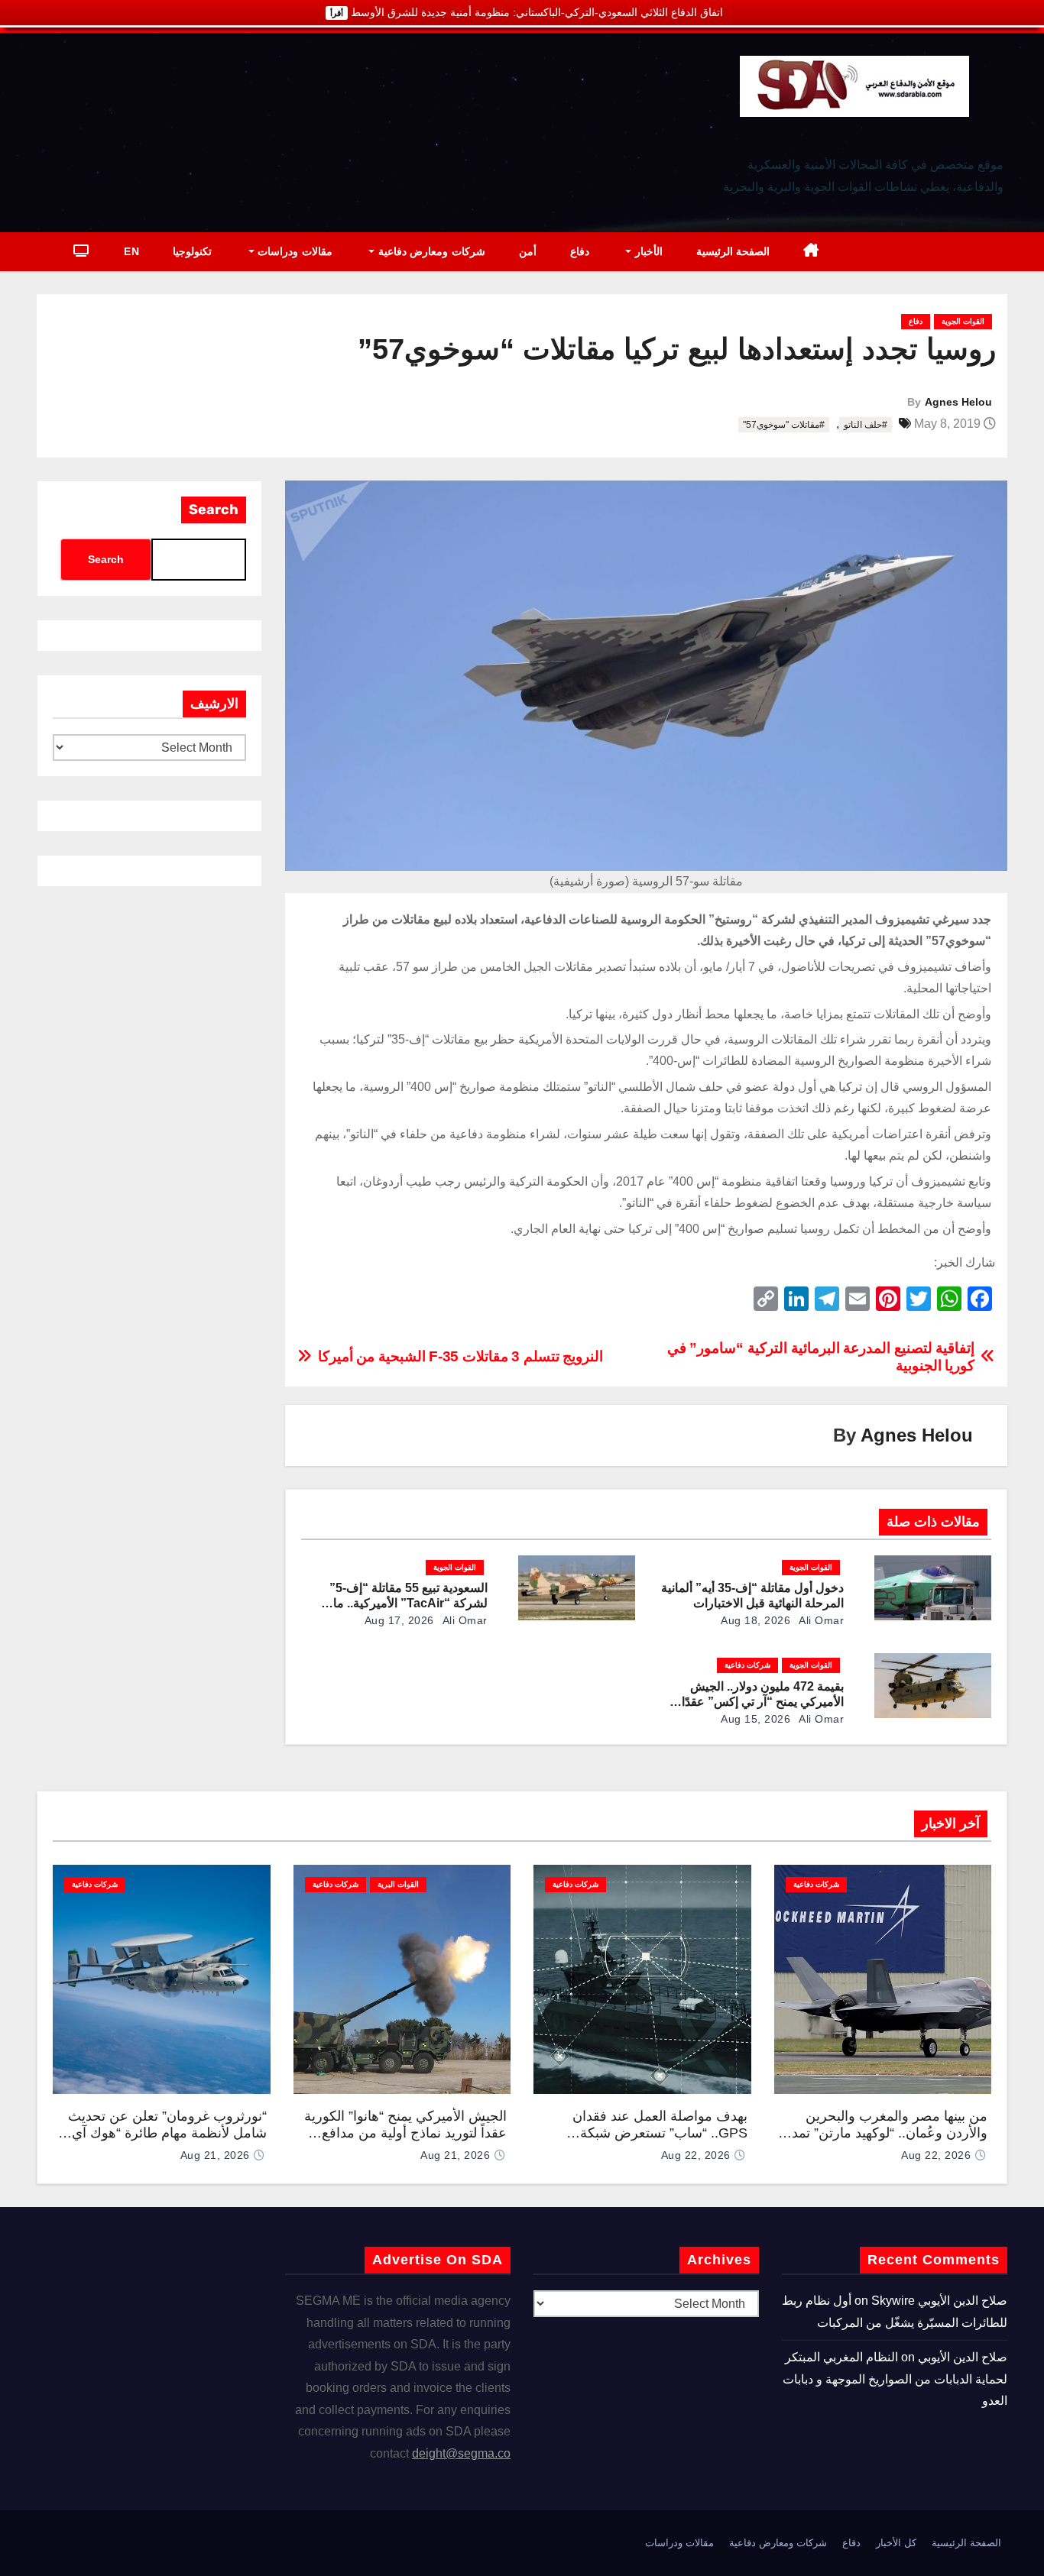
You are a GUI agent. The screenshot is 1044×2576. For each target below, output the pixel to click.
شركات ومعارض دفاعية (430, 251)
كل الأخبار (896, 2543)
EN (131, 251)
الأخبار (647, 251)
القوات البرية (398, 1884)
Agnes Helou (958, 402)
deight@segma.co (461, 2453)
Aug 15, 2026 (755, 1719)
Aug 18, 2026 (755, 1620)
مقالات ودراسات (293, 251)
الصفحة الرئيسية (733, 251)
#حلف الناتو (866, 425)
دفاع (580, 251)
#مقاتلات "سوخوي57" (784, 425)
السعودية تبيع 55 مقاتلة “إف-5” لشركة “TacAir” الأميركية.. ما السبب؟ (409, 1603)
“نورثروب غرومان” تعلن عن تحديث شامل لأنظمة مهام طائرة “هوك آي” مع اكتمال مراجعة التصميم (167, 2133)
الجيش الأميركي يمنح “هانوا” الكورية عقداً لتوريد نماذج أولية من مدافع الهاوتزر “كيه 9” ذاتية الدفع (405, 2133)
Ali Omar (820, 1620)
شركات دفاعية (747, 1665)
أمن (528, 251)
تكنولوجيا (192, 251)
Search (214, 510)
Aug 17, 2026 (399, 1620)
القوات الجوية (963, 321)
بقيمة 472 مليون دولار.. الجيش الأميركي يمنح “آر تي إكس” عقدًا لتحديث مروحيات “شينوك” (763, 1702)
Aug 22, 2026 (936, 2155)
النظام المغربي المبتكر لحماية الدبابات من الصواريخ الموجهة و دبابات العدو (895, 2379)
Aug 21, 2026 (455, 2155)
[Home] (811, 252)
